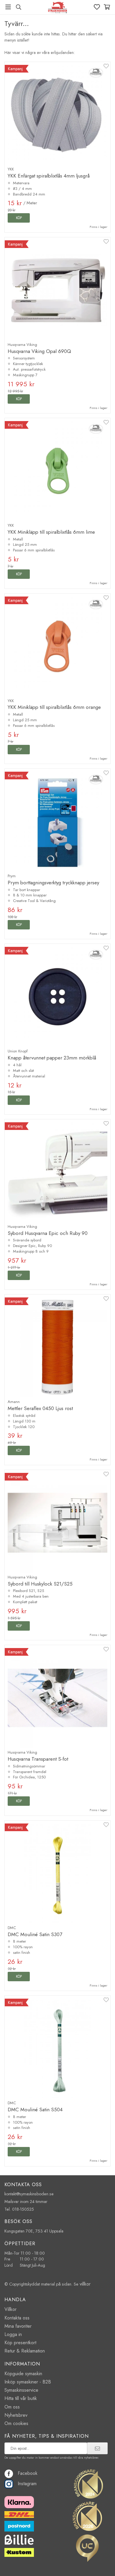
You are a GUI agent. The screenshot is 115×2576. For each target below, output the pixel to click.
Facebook (28, 2473)
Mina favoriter (18, 2326)
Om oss (12, 2407)
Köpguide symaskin (23, 2374)
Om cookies (16, 2423)
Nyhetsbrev (16, 2415)
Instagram (27, 2484)
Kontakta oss (17, 2318)
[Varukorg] (107, 7)
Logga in (13, 2334)
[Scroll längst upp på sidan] (98, 2563)
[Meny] (8, 7)
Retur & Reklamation (25, 2351)
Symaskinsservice (21, 2390)
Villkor (10, 2309)
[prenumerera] (97, 2448)
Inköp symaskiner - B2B (28, 2382)
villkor (85, 2284)
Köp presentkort (20, 2343)
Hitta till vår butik (21, 2398)
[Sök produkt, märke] (18, 7)
